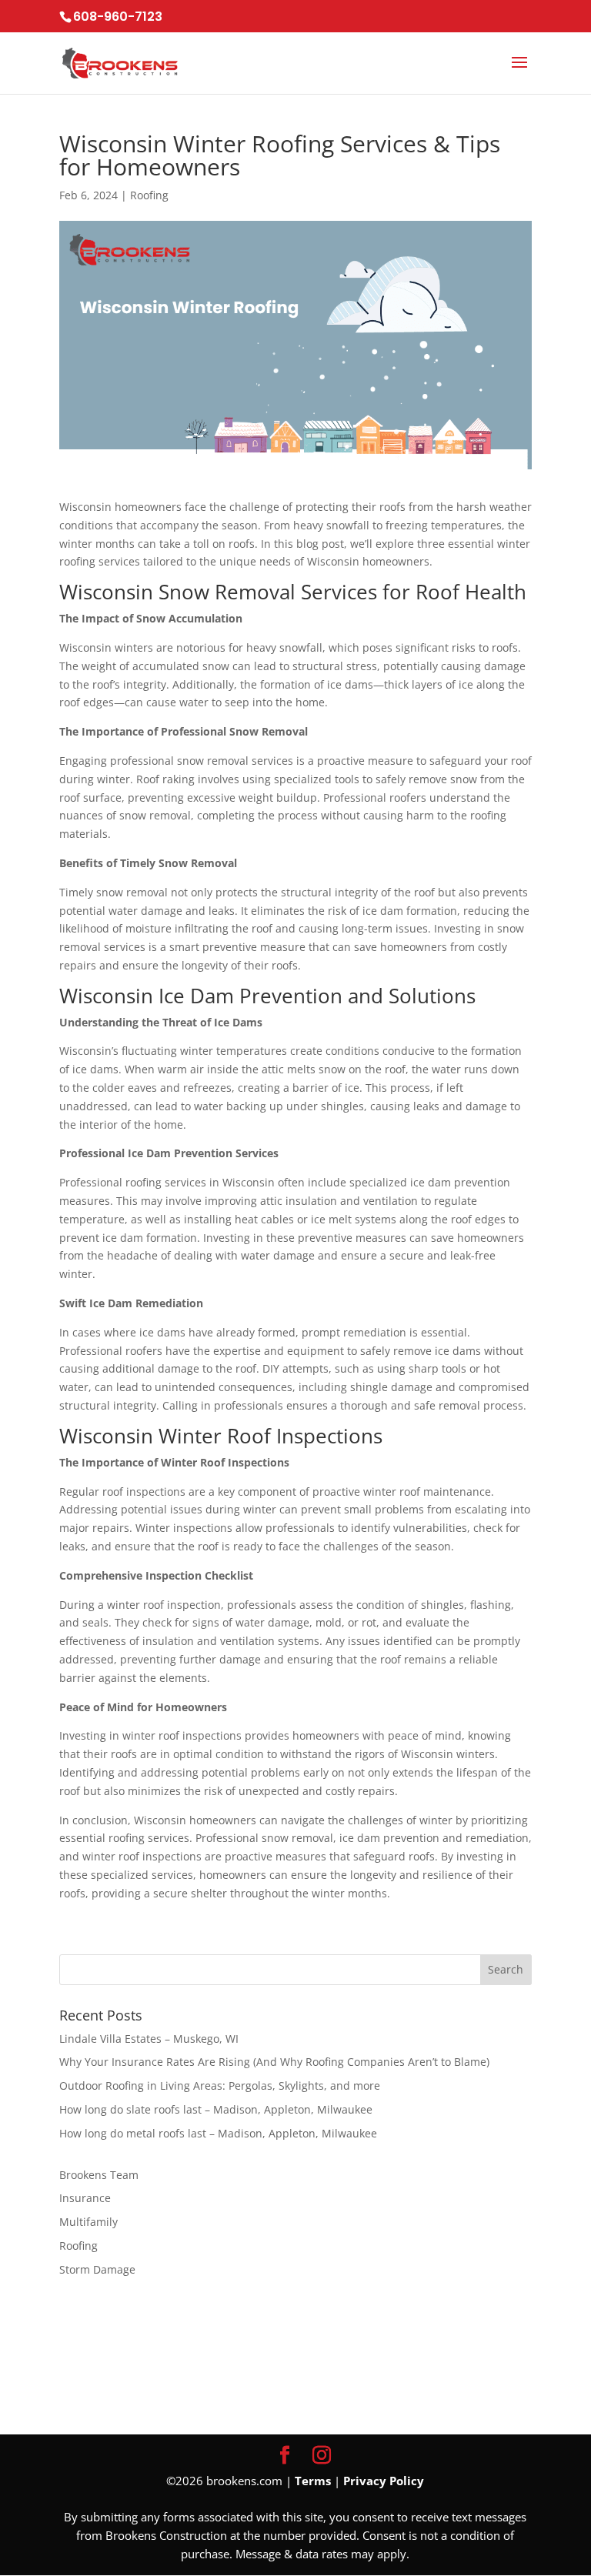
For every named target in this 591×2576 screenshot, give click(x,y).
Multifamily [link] (88, 2222)
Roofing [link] (149, 195)
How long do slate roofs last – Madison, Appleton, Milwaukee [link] (216, 2109)
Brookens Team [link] (99, 2175)
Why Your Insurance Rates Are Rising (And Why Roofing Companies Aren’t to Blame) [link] (274, 2062)
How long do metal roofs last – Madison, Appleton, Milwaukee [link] (218, 2133)
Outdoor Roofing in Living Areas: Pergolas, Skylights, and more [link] (220, 2085)
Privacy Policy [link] (384, 2481)
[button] (519, 72)
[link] (61, 75)
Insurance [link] (85, 2198)
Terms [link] (313, 2481)
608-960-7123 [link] (118, 17)
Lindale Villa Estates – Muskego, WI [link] (149, 2039)
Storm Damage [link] (97, 2269)
